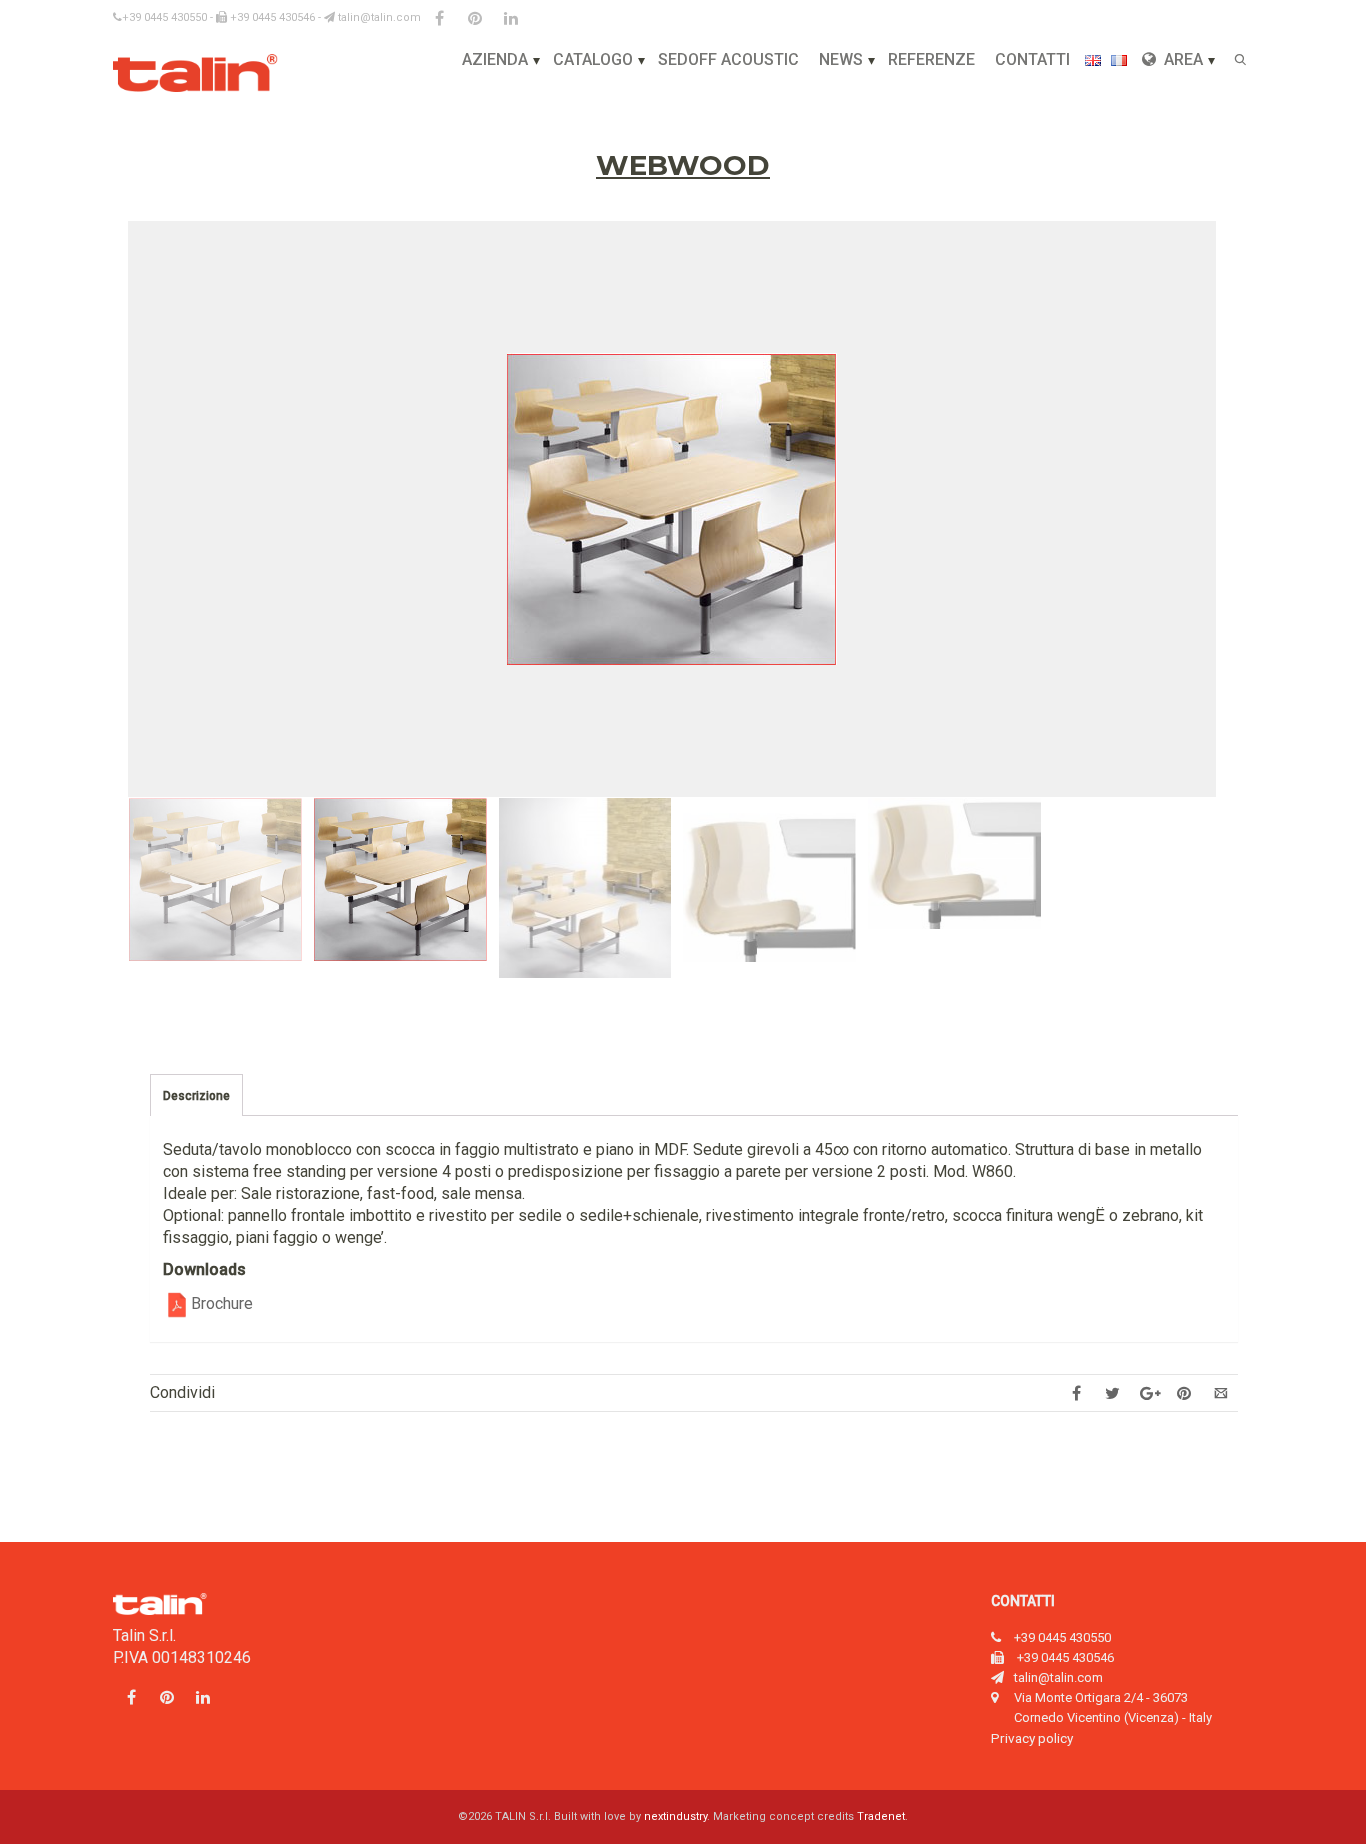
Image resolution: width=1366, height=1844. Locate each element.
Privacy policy (1032, 1738)
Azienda (495, 59)
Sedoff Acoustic (728, 59)
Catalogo (593, 59)
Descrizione (196, 1096)
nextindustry (675, 1816)
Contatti (1032, 59)
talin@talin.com (378, 17)
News (841, 59)
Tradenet (881, 1816)
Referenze (931, 59)
